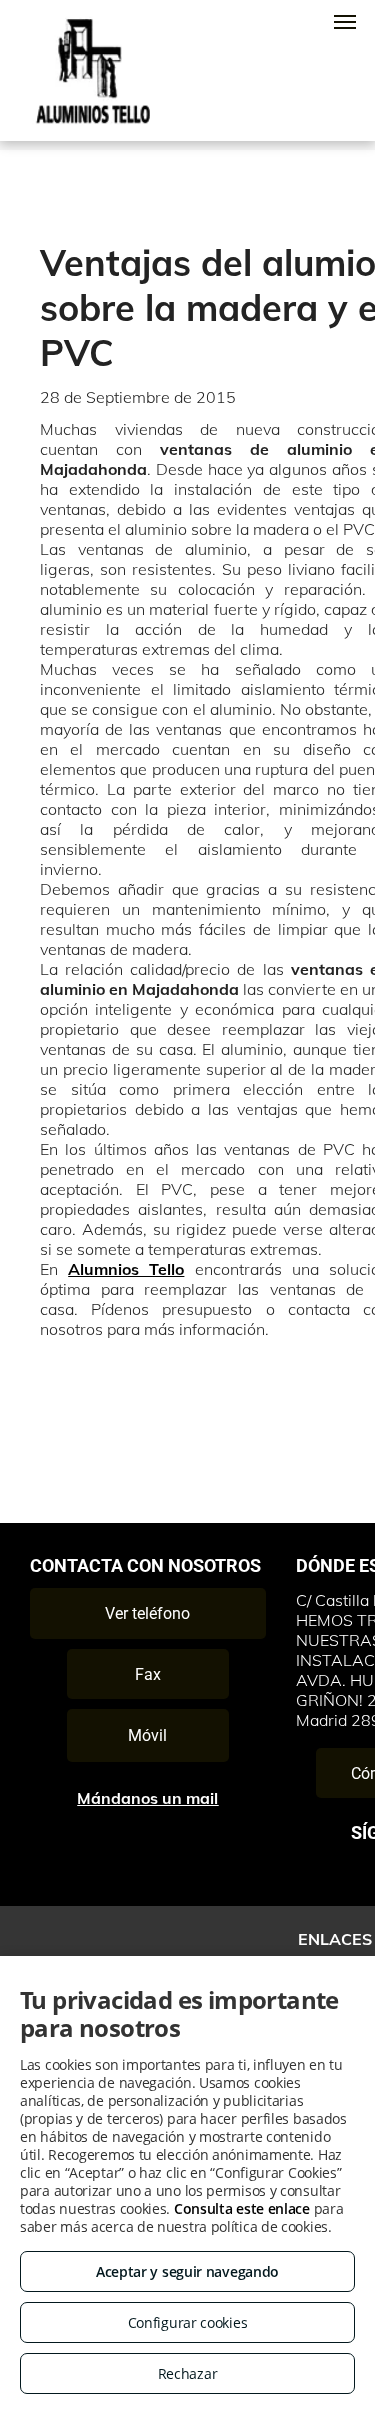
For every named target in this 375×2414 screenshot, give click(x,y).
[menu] (345, 22)
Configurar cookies (188, 2322)
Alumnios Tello (126, 1269)
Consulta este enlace (242, 2208)
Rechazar (188, 2373)
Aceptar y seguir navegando (187, 2271)
